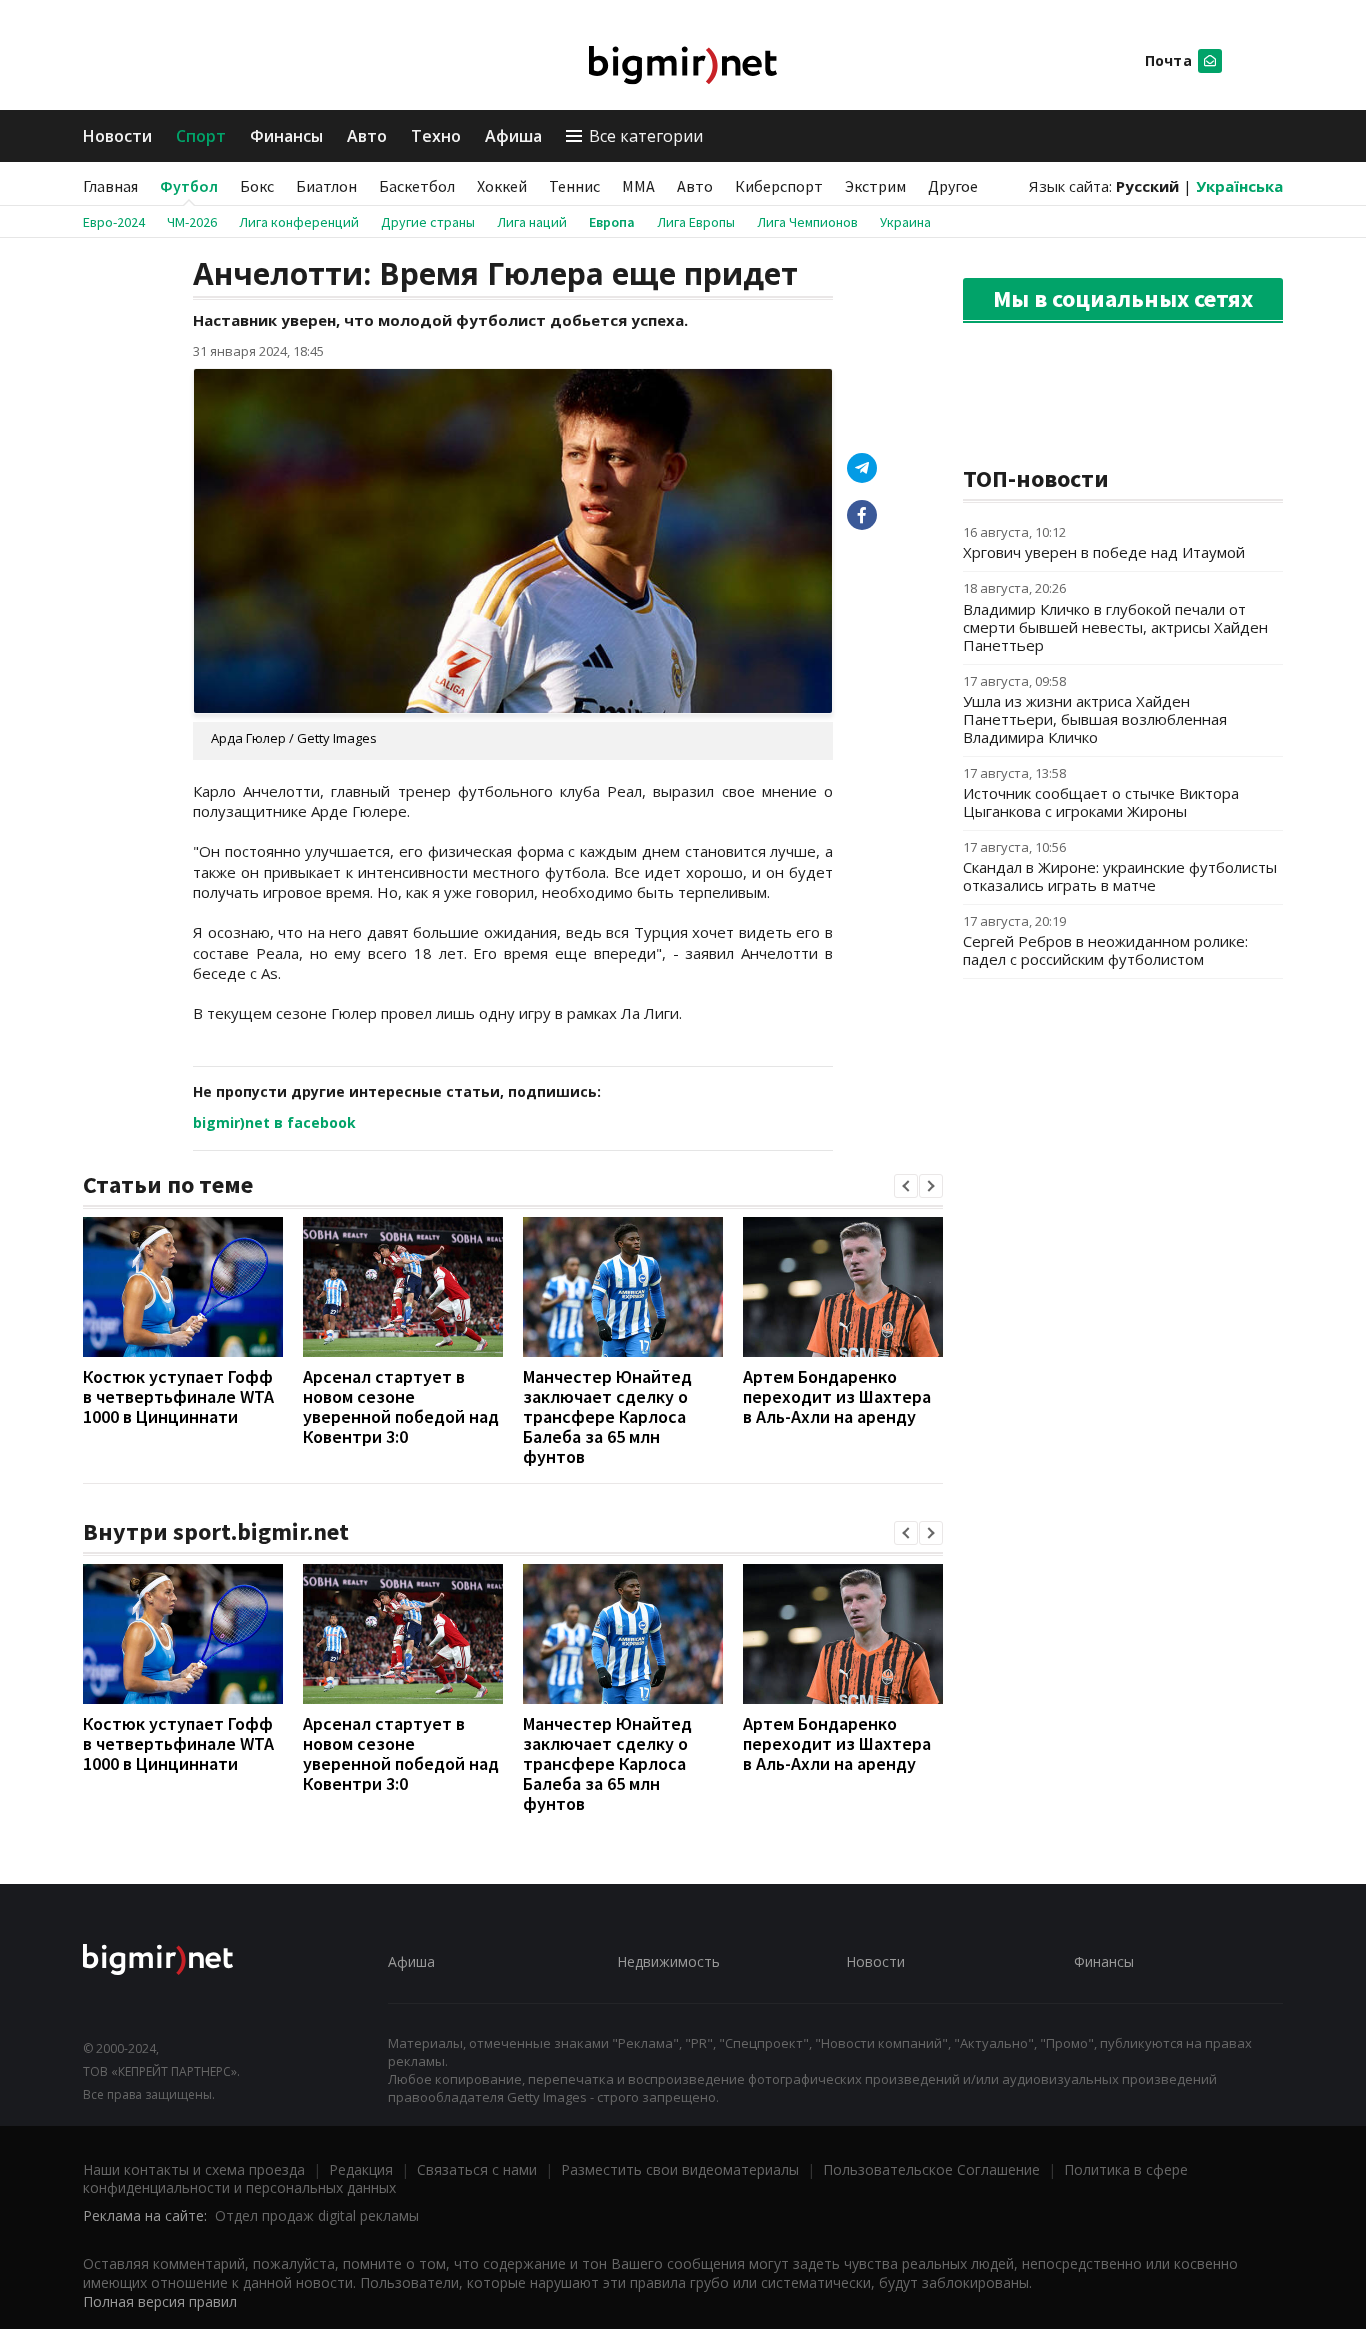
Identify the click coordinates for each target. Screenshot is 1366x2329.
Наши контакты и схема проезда (194, 2169)
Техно (436, 136)
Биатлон (326, 186)
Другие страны (428, 222)
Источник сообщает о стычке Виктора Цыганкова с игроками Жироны (1101, 802)
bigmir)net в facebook (274, 1122)
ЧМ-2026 (192, 222)
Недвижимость (668, 1961)
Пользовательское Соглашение (931, 2169)
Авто (367, 136)
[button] (906, 1186)
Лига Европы (696, 222)
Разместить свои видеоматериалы (680, 2169)
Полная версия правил (160, 2301)
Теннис (574, 186)
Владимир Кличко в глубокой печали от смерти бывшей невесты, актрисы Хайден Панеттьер (1115, 627)
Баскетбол (417, 186)
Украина (905, 222)
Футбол (189, 186)
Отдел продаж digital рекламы (317, 2215)
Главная (110, 186)
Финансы (286, 136)
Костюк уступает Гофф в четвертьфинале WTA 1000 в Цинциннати (178, 1396)
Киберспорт (779, 186)
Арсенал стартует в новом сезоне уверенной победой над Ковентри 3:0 (401, 1406)
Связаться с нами (477, 2169)
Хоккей (502, 186)
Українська (1239, 186)
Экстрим (875, 186)
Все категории (646, 136)
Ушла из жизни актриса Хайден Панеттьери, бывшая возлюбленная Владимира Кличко (1095, 719)
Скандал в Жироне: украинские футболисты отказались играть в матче (1120, 876)
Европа (612, 222)
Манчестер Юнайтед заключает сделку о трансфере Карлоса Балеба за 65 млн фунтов (607, 1416)
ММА (638, 186)
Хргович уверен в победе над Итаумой (1104, 552)
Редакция (361, 2169)
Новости (117, 136)
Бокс (257, 186)
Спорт (201, 136)
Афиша (513, 136)
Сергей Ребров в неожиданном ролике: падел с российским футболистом (1105, 950)
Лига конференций (299, 222)
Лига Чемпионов (807, 222)
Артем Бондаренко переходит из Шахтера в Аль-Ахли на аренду (837, 1396)
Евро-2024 (114, 222)
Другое (953, 186)
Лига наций (532, 222)
